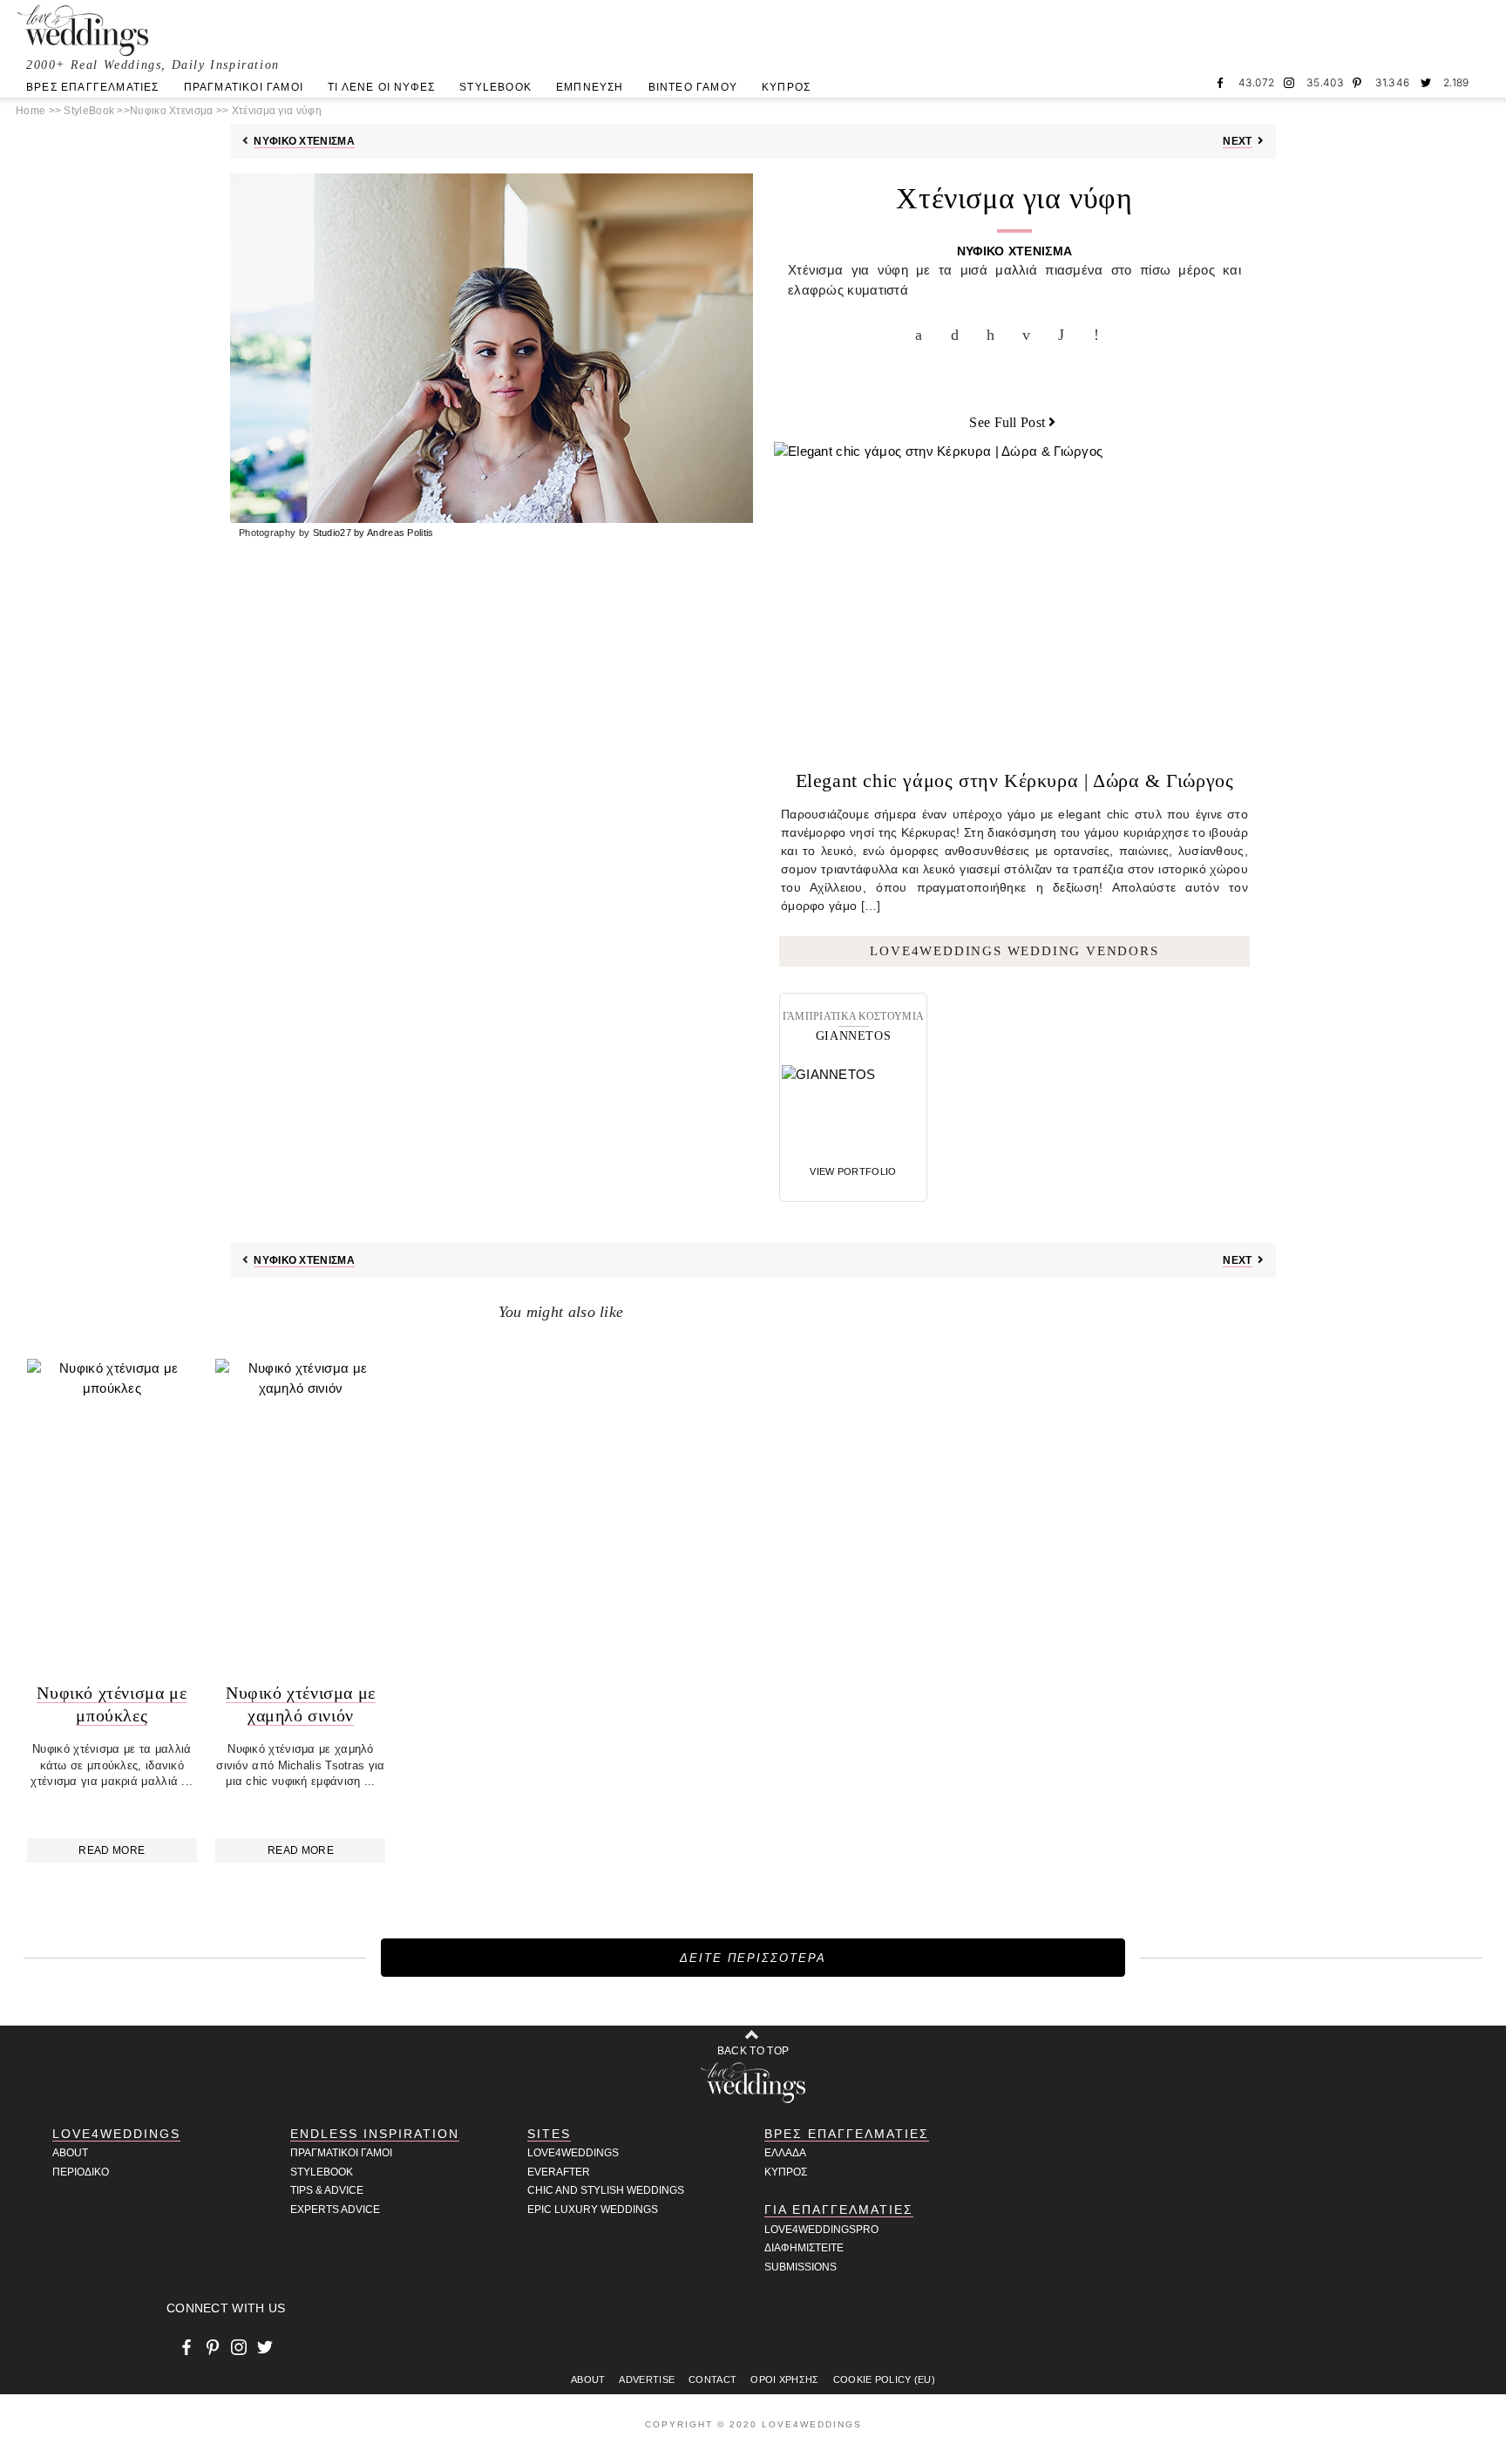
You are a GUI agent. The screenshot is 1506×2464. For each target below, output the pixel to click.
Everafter (559, 2172)
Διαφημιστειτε (804, 2248)
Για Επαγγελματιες (839, 2209)
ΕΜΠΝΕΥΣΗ (590, 87)
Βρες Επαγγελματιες (847, 2134)
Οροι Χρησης (784, 2379)
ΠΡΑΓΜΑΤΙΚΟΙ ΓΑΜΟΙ (244, 87)
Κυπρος (786, 2172)
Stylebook (322, 2172)
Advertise (647, 2379)
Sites (549, 2134)
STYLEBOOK (495, 87)
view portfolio (853, 1171)
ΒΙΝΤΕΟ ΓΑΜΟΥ (693, 87)
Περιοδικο (81, 2172)
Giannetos (853, 1036)
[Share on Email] (1030, 335)
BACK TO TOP (753, 2051)
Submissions (800, 2267)
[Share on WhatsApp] (1066, 335)
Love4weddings (573, 2153)
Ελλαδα (785, 2153)
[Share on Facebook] (923, 335)
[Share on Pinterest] (994, 335)
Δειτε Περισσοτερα (753, 1958)
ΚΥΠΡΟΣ (786, 87)
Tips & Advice (327, 2190)
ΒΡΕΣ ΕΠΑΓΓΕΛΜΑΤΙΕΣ (93, 87)
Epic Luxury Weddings (593, 2209)
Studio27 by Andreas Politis (373, 533)
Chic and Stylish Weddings (606, 2190)
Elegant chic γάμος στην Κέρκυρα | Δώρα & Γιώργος (1015, 781)
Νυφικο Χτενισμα (304, 141)
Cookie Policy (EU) (884, 2379)
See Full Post (1007, 422)
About (70, 2153)
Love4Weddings (116, 2134)
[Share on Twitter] (959, 335)
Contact (712, 2379)
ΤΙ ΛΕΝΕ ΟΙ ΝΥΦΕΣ (381, 87)
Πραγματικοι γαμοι (341, 2153)
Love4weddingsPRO (821, 2230)
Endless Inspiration (375, 2134)
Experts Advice (335, 2209)
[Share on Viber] (1102, 335)
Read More (112, 1850)
